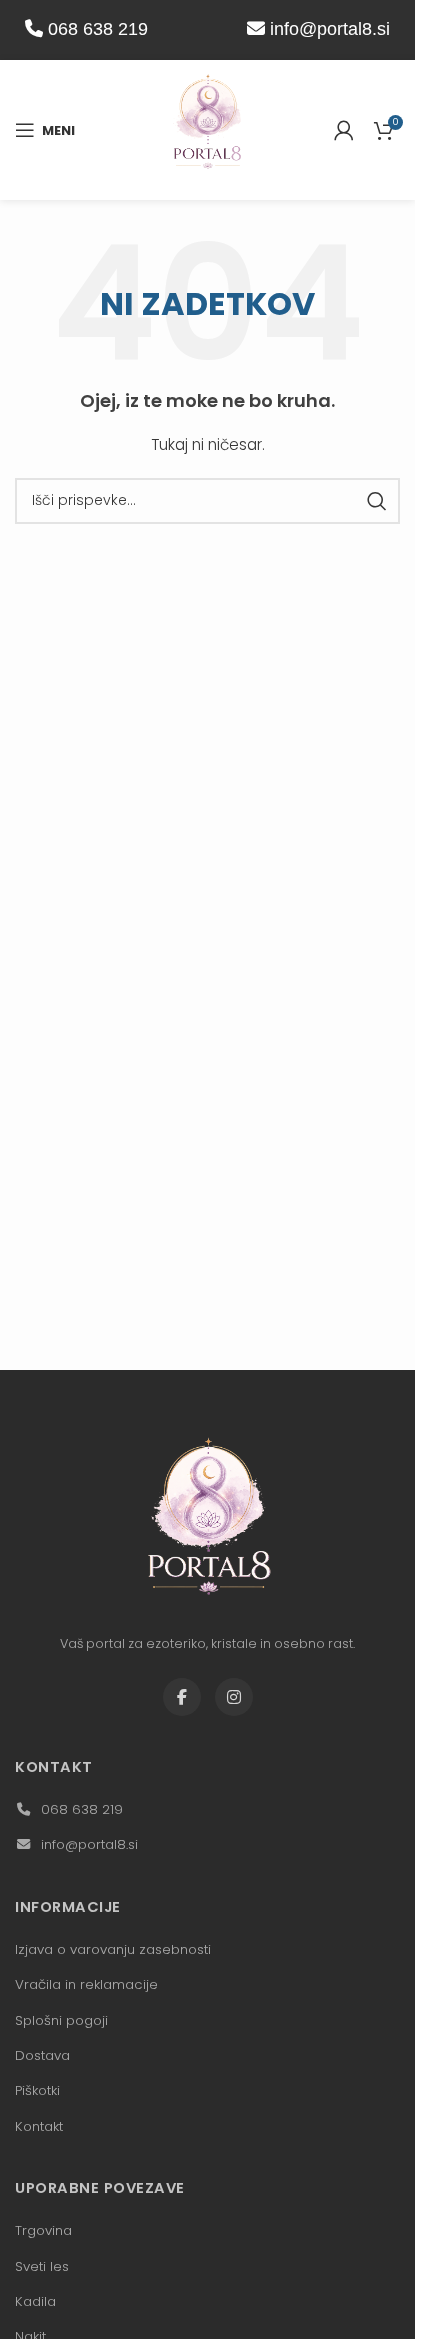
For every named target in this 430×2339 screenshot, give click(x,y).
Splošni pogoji (61, 2020)
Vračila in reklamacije (86, 1984)
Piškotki (37, 2090)
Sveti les (42, 2266)
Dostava (42, 2055)
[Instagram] (234, 1697)
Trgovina (43, 2230)
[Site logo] (208, 129)
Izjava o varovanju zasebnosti (113, 1949)
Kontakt (39, 2126)
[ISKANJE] (377, 501)
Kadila (35, 2301)
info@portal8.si (330, 29)
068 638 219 (95, 29)
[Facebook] (182, 1697)
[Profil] (344, 130)
